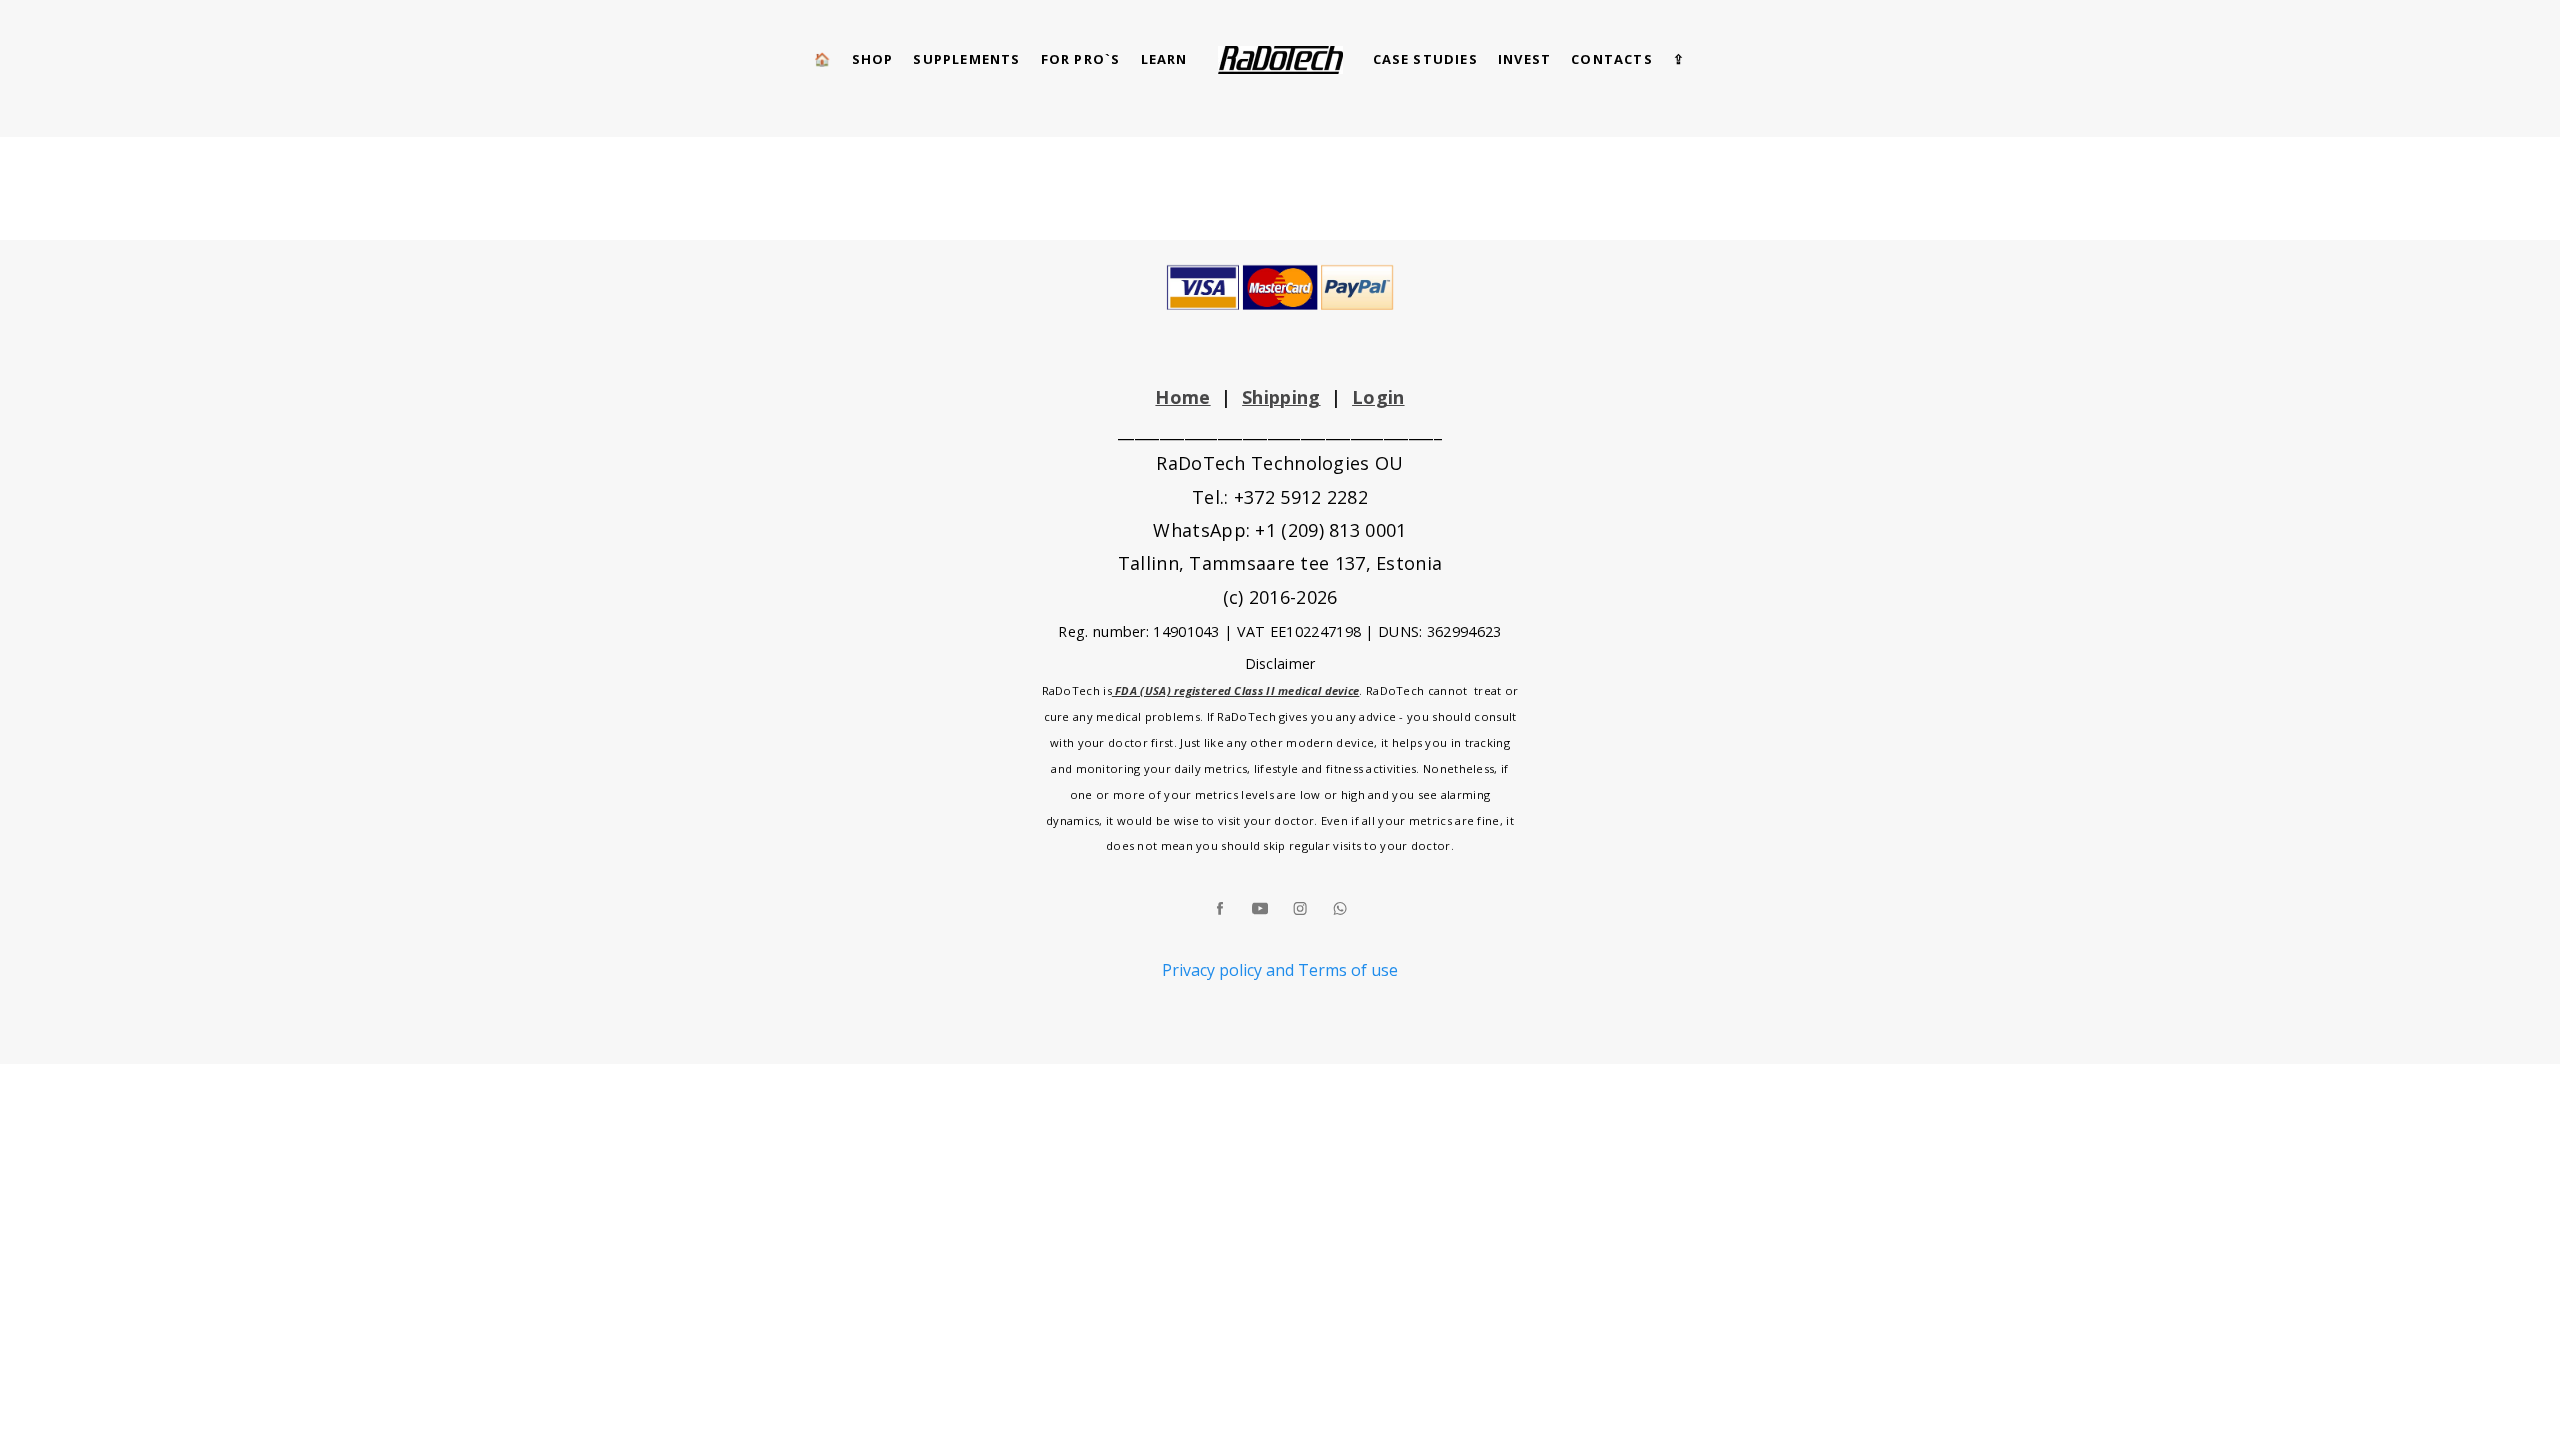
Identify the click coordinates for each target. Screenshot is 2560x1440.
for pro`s (1081, 59)
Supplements (966, 59)
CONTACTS (1612, 59)
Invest (1524, 59)
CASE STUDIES (1425, 59)
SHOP (873, 59)
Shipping (1281, 397)
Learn (1164, 59)
